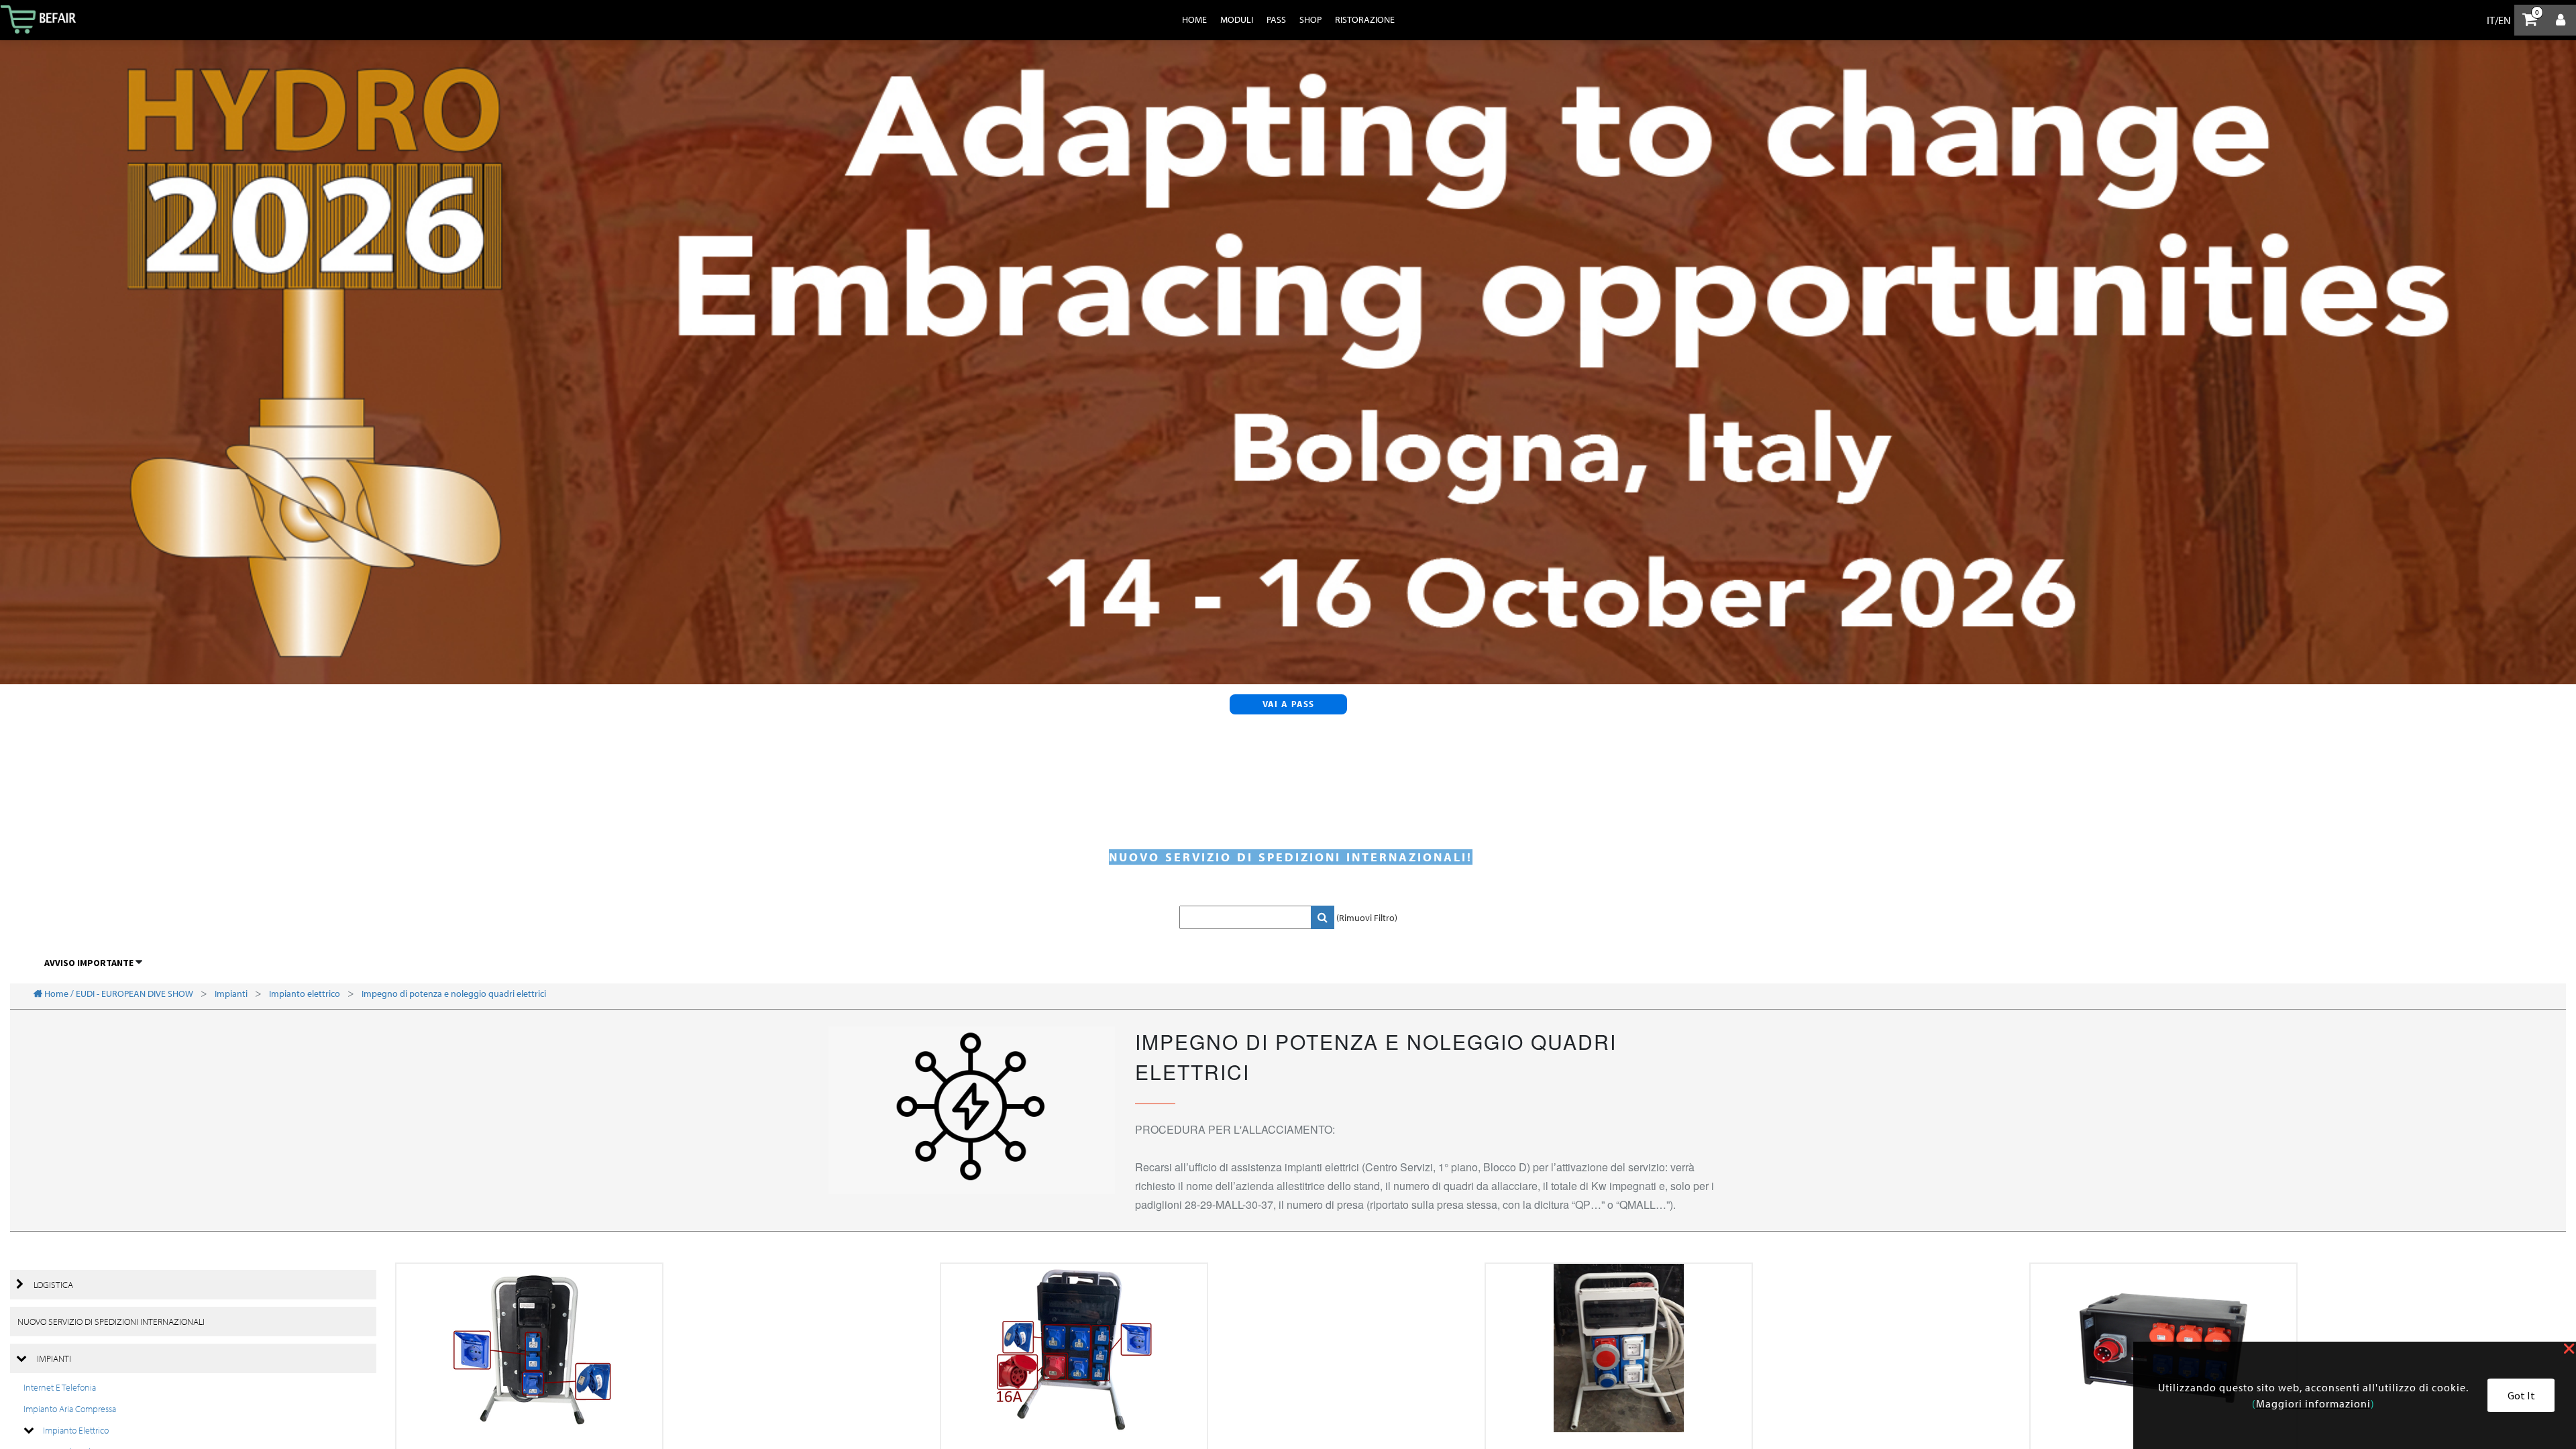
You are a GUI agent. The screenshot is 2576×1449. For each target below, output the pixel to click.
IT (2491, 20)
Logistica (53, 1285)
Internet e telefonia (60, 1387)
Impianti (54, 1358)
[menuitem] (1194, 19)
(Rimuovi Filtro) (1367, 918)
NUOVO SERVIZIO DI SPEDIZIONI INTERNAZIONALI (111, 1322)
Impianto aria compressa (70, 1409)
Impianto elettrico (76, 1430)
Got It (2521, 1395)
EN (2505, 20)
